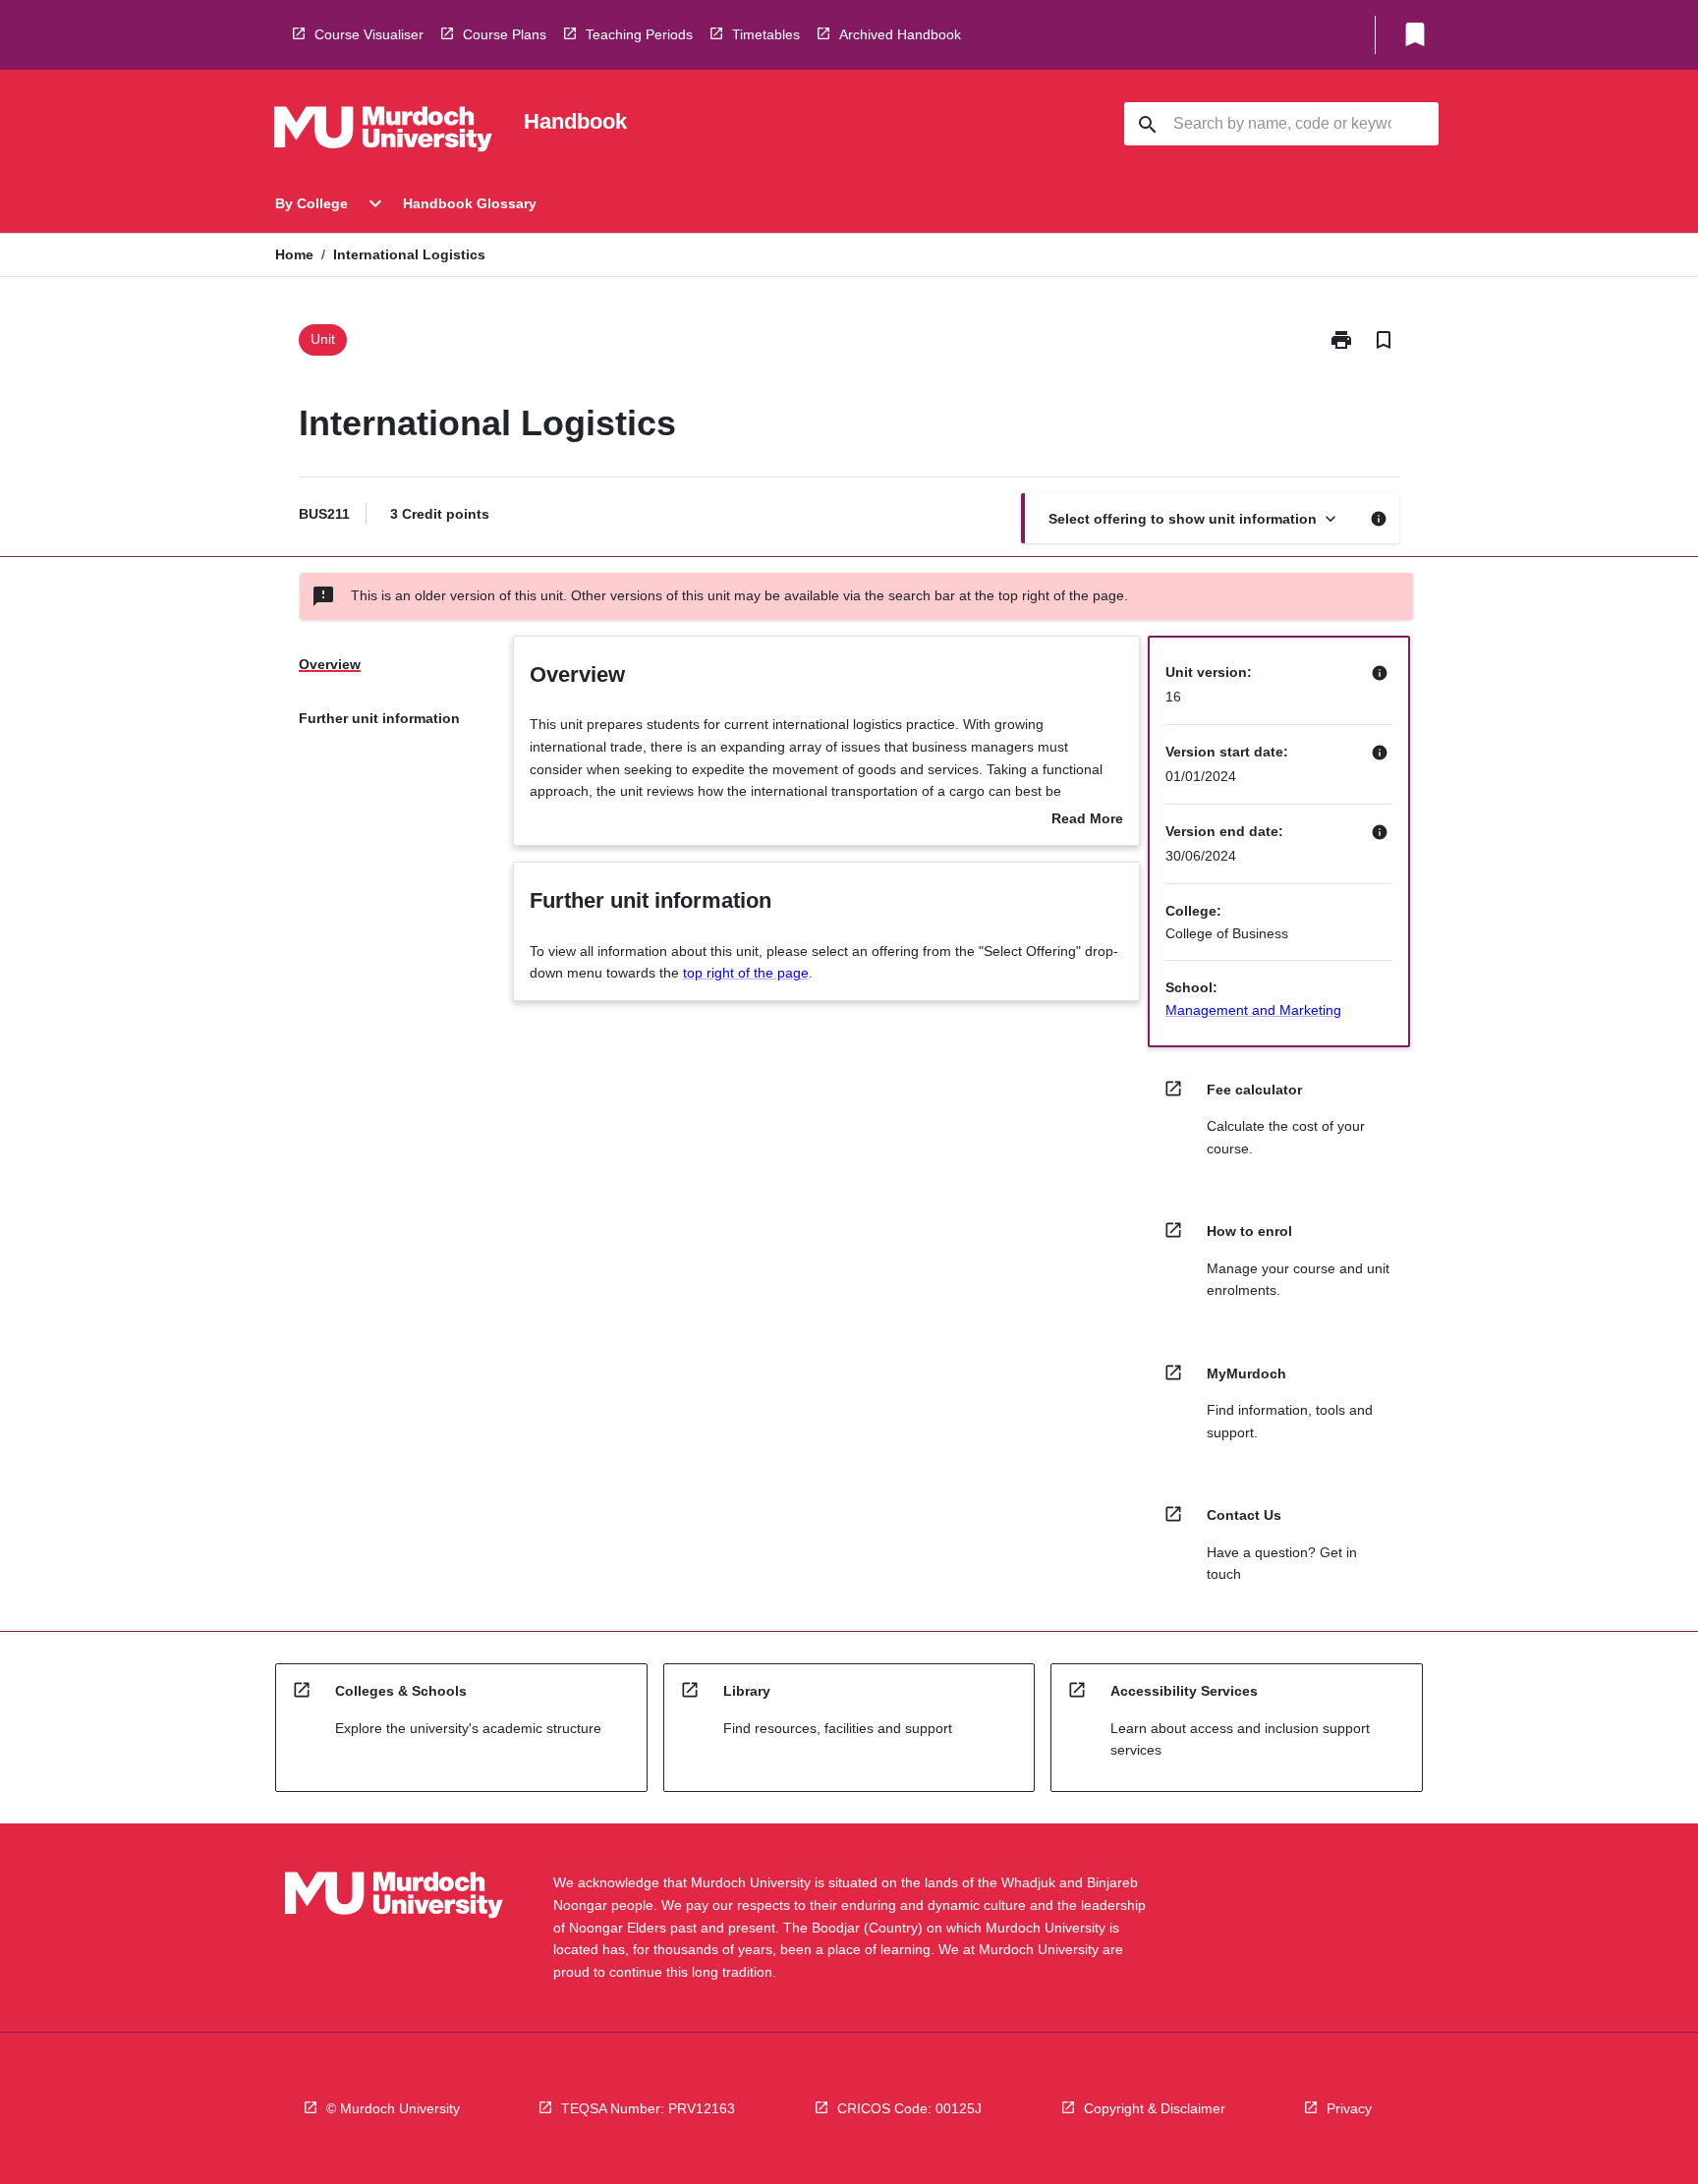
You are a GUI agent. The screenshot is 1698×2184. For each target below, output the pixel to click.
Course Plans (505, 34)
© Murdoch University (393, 2108)
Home (294, 254)
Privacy (1349, 2108)
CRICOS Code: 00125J (909, 2108)
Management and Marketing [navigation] (1253, 1010)
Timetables (766, 34)
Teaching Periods (639, 34)
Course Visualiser (369, 34)
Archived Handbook (900, 34)
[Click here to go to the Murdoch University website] (383, 133)
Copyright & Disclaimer (1155, 2108)
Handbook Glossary (470, 203)
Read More (1087, 820)
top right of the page (746, 973)
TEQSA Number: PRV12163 (648, 2108)
